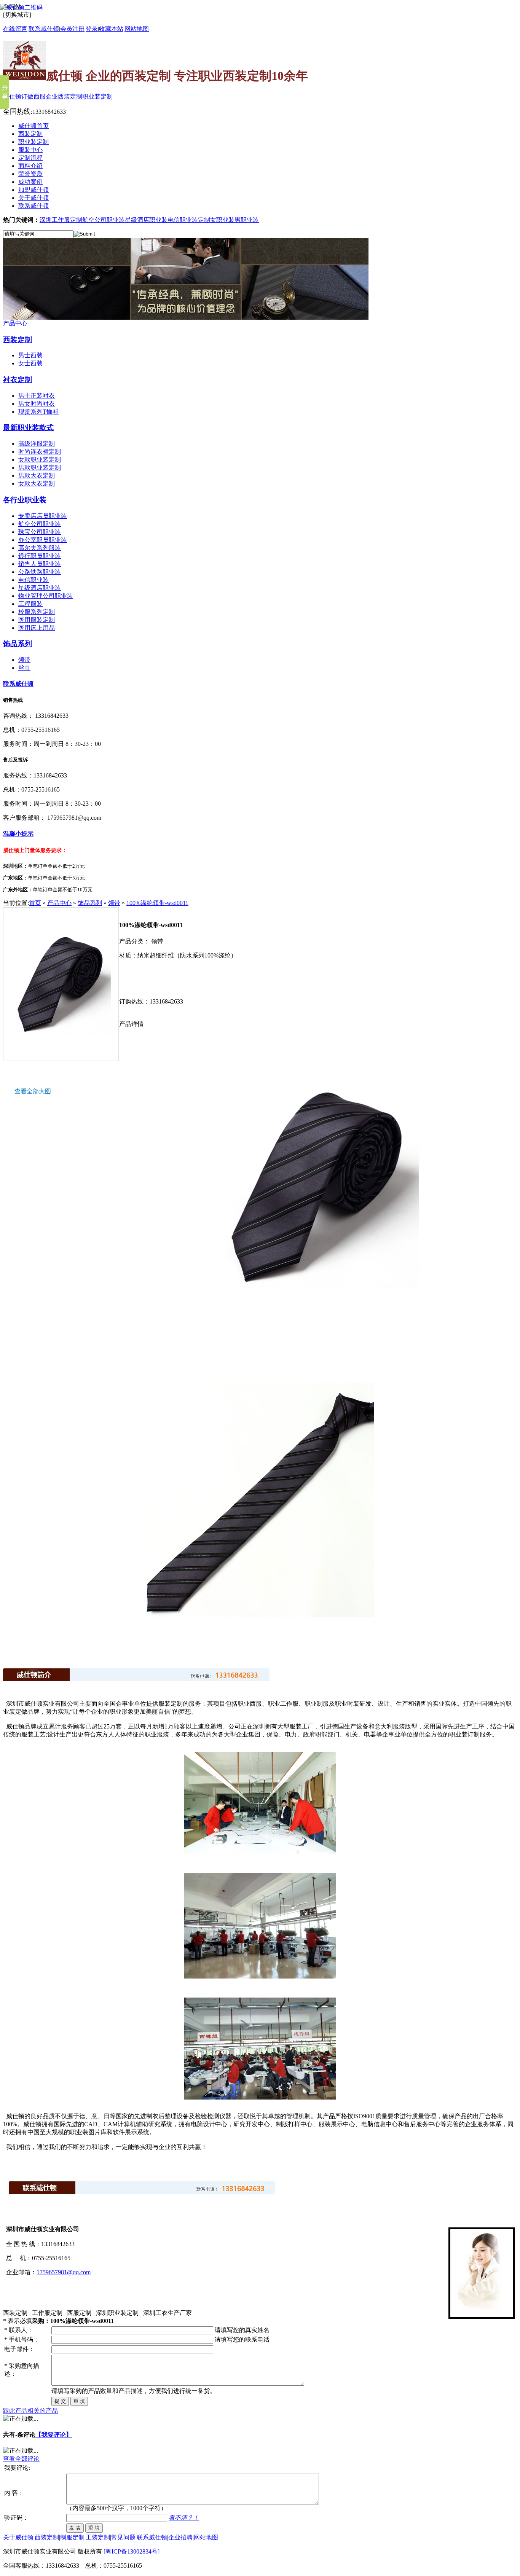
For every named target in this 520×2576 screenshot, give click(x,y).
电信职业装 (33, 580)
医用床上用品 (37, 628)
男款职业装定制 (40, 468)
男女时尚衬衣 (37, 404)
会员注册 (72, 29)
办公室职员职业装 (43, 540)
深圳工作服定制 (61, 220)
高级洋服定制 (37, 444)
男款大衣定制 (37, 476)
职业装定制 (97, 96)
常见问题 (123, 2537)
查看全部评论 (21, 2459)
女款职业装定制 (40, 460)
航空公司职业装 (104, 220)
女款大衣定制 (37, 483)
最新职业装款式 (28, 428)
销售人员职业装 (40, 564)
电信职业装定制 (189, 220)
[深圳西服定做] (186, 318)
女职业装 (222, 220)
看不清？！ (184, 2518)
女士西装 (30, 363)
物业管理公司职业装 (46, 596)
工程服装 (30, 604)
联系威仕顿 (18, 684)
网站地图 (137, 29)
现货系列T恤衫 (38, 412)
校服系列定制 (37, 612)
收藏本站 (111, 29)
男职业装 (247, 220)
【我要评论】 (54, 2435)
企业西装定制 (64, 96)
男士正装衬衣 (37, 396)
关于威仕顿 (18, 2537)
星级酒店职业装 (146, 220)
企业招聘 (180, 2537)
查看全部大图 (33, 1091)
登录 (92, 29)
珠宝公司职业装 (40, 532)
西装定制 (18, 340)
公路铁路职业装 (40, 572)
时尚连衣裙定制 (40, 452)
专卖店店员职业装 (43, 516)
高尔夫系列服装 (40, 548)
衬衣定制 (18, 380)
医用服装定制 (37, 620)
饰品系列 (18, 644)
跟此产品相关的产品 (30, 2411)
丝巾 (24, 668)
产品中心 (15, 323)
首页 (35, 903)
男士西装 (30, 355)
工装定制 (98, 2537)
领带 (24, 660)
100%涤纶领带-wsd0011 (157, 903)
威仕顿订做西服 (24, 96)
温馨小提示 (18, 834)
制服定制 (72, 2537)
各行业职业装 (25, 500)
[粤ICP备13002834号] (132, 2551)
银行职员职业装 (40, 556)
